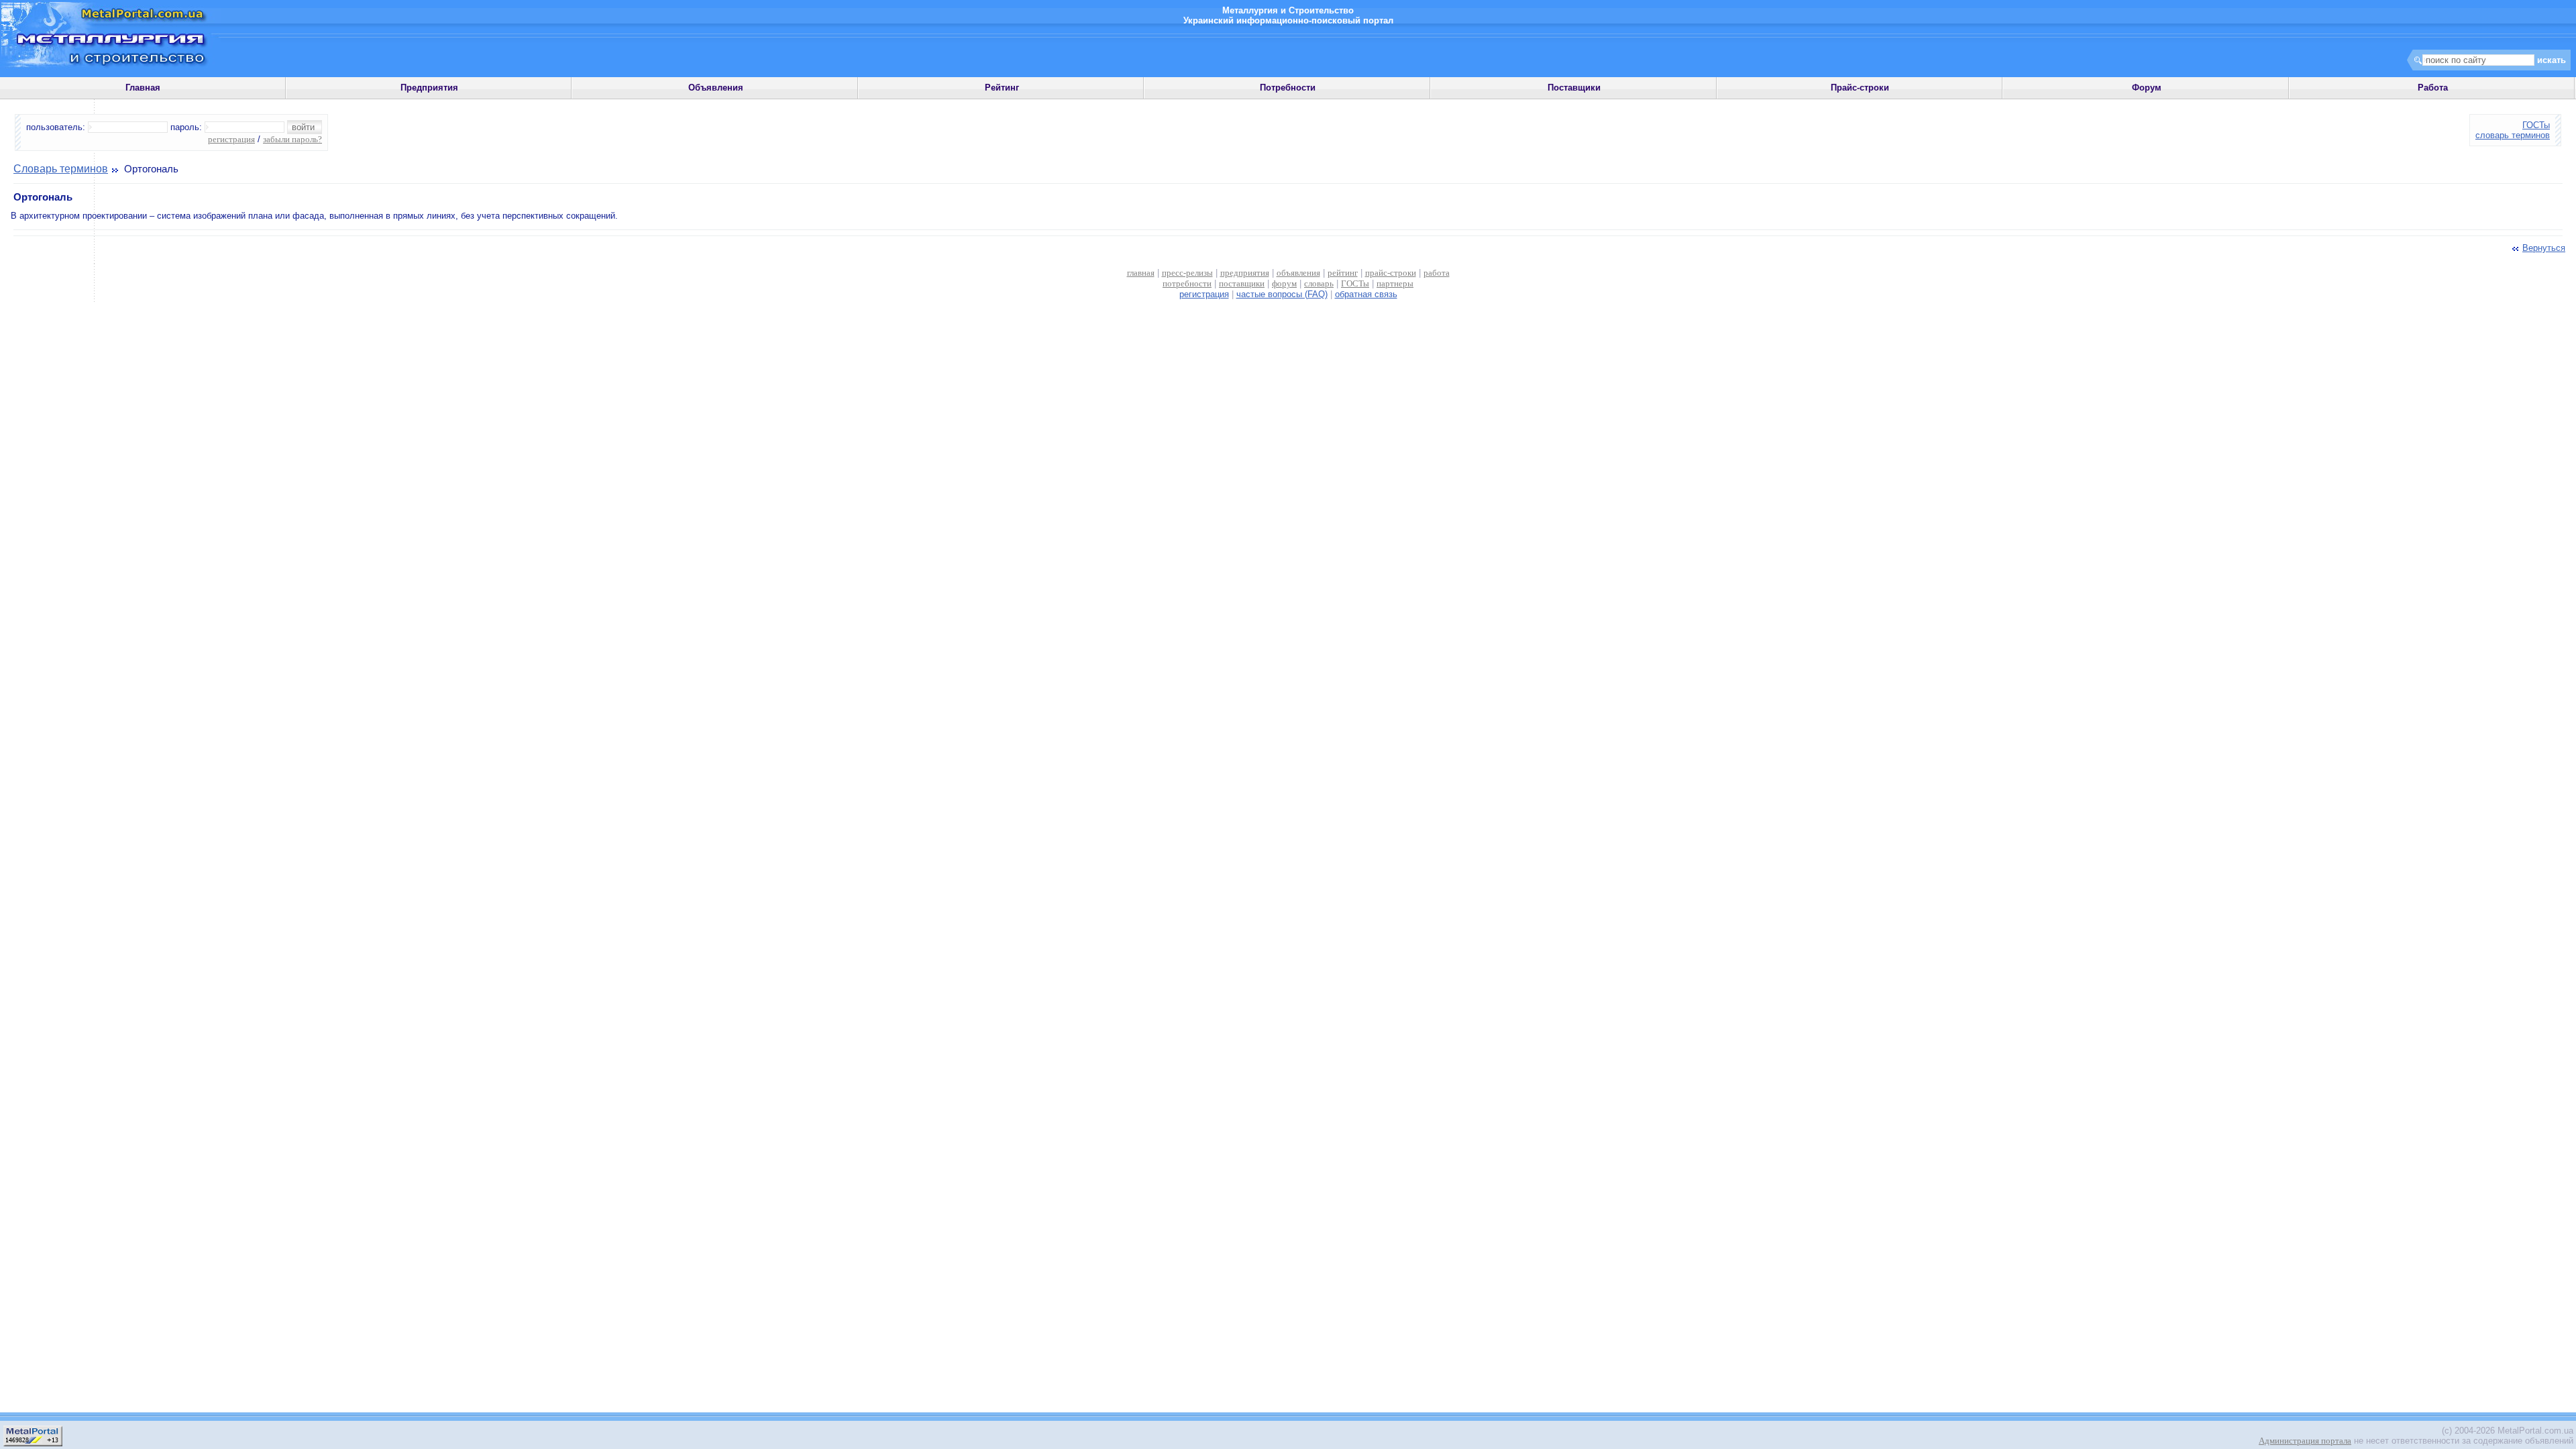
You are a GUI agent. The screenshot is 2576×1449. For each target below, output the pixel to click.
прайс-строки (1391, 273)
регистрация (231, 139)
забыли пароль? (292, 139)
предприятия (1245, 273)
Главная (143, 88)
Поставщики (1574, 88)
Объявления (716, 88)
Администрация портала (2305, 1441)
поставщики (1242, 283)
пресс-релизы (1187, 273)
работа (1437, 273)
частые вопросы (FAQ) (1282, 294)
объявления (1298, 273)
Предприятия (429, 88)
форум (1284, 283)
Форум (2147, 88)
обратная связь (1366, 294)
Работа (2433, 88)
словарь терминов (2513, 135)
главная (1141, 273)
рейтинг (1343, 273)
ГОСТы (2536, 125)
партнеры (1395, 283)
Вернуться (2544, 248)
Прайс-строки (1860, 88)
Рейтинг (1002, 88)
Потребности (1288, 88)
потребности (1187, 283)
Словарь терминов (61, 169)
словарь (1319, 283)
